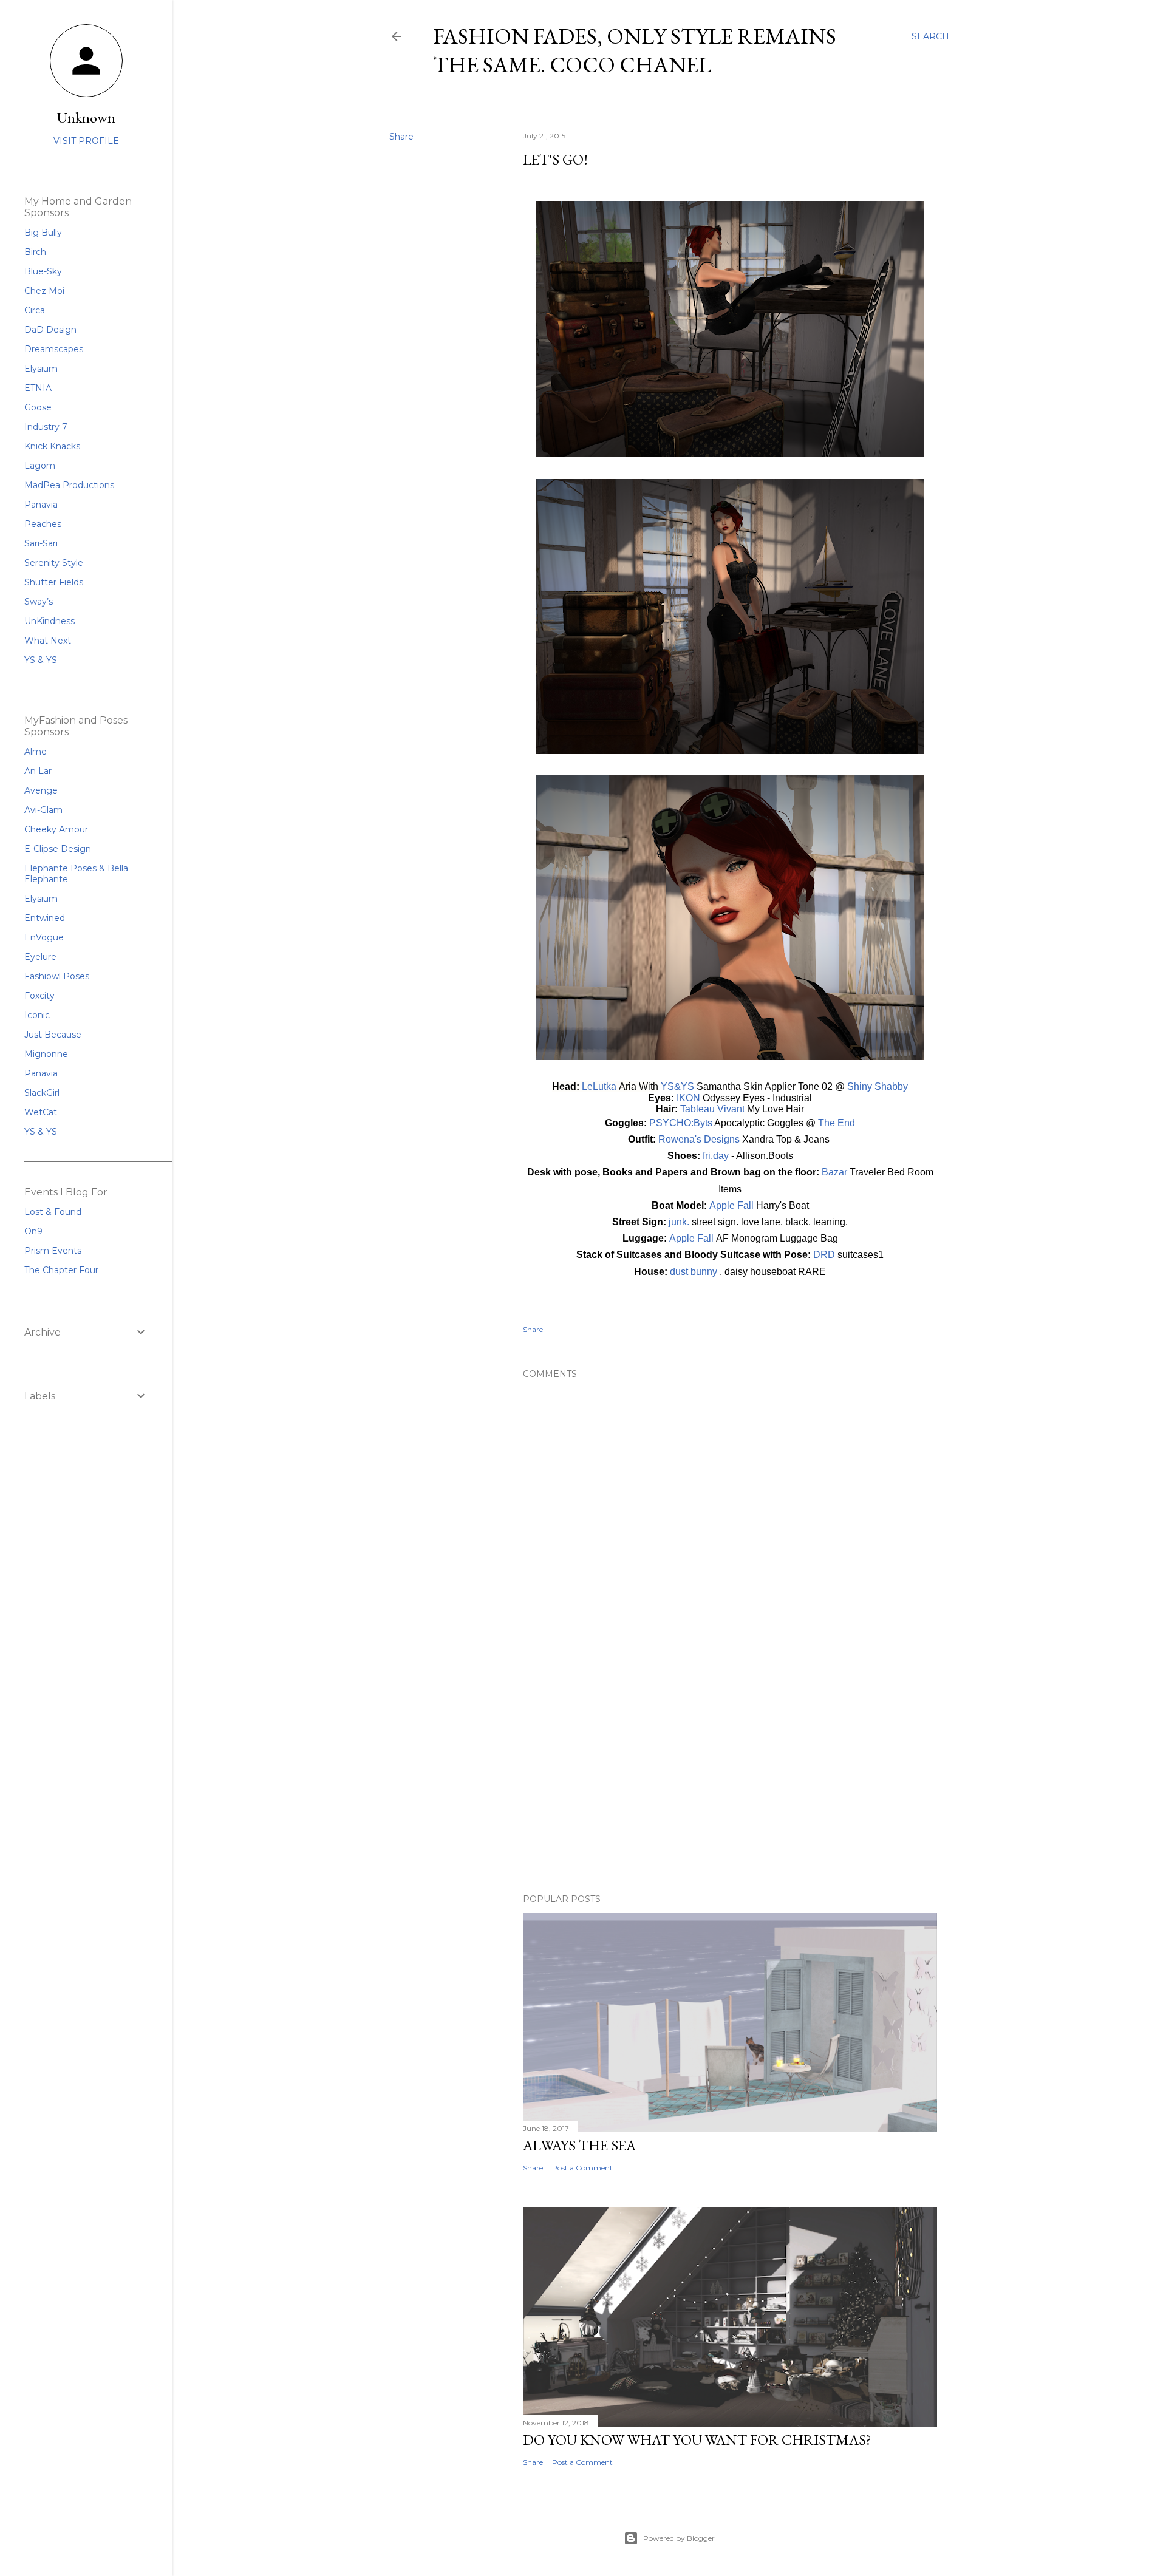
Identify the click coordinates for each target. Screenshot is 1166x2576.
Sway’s (39, 602)
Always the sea (579, 2145)
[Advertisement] (730, 1778)
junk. (679, 1222)
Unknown (86, 117)
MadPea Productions (69, 485)
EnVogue (44, 937)
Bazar (834, 1172)
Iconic (37, 1015)
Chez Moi (44, 291)
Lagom (40, 466)
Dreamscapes (54, 349)
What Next (48, 641)
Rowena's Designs (699, 1139)
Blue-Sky (43, 271)
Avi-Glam (43, 810)
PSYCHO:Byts (681, 1123)
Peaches (43, 524)
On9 (33, 1231)
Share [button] (401, 137)
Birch (35, 252)
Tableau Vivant (712, 1109)
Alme (36, 752)
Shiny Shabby (878, 1086)
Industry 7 (46, 427)
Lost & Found (53, 1212)
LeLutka (600, 1086)
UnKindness (49, 621)
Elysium (41, 369)
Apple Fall (731, 1205)
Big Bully (43, 233)
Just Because (53, 1035)
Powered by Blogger (679, 2538)
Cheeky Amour (56, 829)
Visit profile (86, 141)
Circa (35, 310)
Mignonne (46, 1054)
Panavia (41, 505)
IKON (688, 1098)
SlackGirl (42, 1093)
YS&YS (677, 1086)
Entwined (45, 918)
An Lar (38, 771)
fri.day (716, 1156)
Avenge (41, 790)
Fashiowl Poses (57, 976)
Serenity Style (54, 563)
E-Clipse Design (58, 849)
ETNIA (38, 388)
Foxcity (39, 996)
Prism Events (53, 1251)
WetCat (41, 1112)
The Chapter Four (61, 1270)
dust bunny (694, 1272)
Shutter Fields (54, 582)
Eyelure (40, 957)
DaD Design (50, 330)
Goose (38, 407)
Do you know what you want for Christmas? (697, 2440)
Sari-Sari (41, 543)
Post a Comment (582, 2168)
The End (837, 1123)
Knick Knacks (52, 446)
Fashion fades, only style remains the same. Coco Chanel (635, 50)
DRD (824, 1255)
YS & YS (41, 660)
